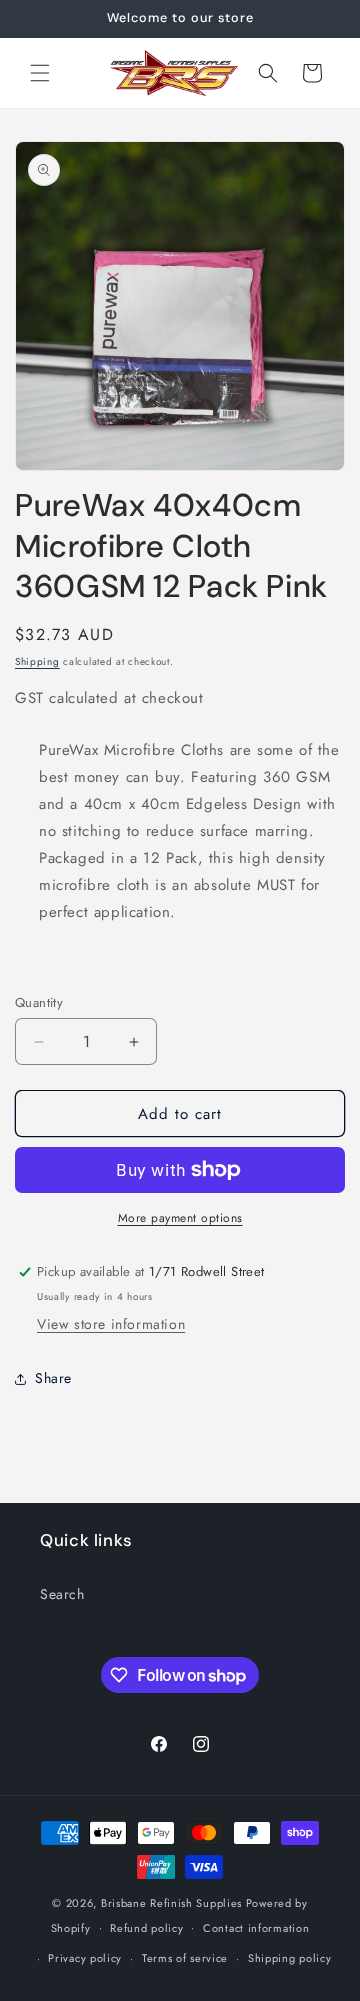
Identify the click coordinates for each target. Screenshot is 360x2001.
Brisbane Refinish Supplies (171, 1903)
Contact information (256, 1928)
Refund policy (146, 1928)
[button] (40, 73)
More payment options (180, 1218)
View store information (111, 1324)
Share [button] (53, 1378)
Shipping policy (290, 1958)
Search (62, 1594)
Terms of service (185, 1958)
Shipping (37, 661)
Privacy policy (85, 1958)
